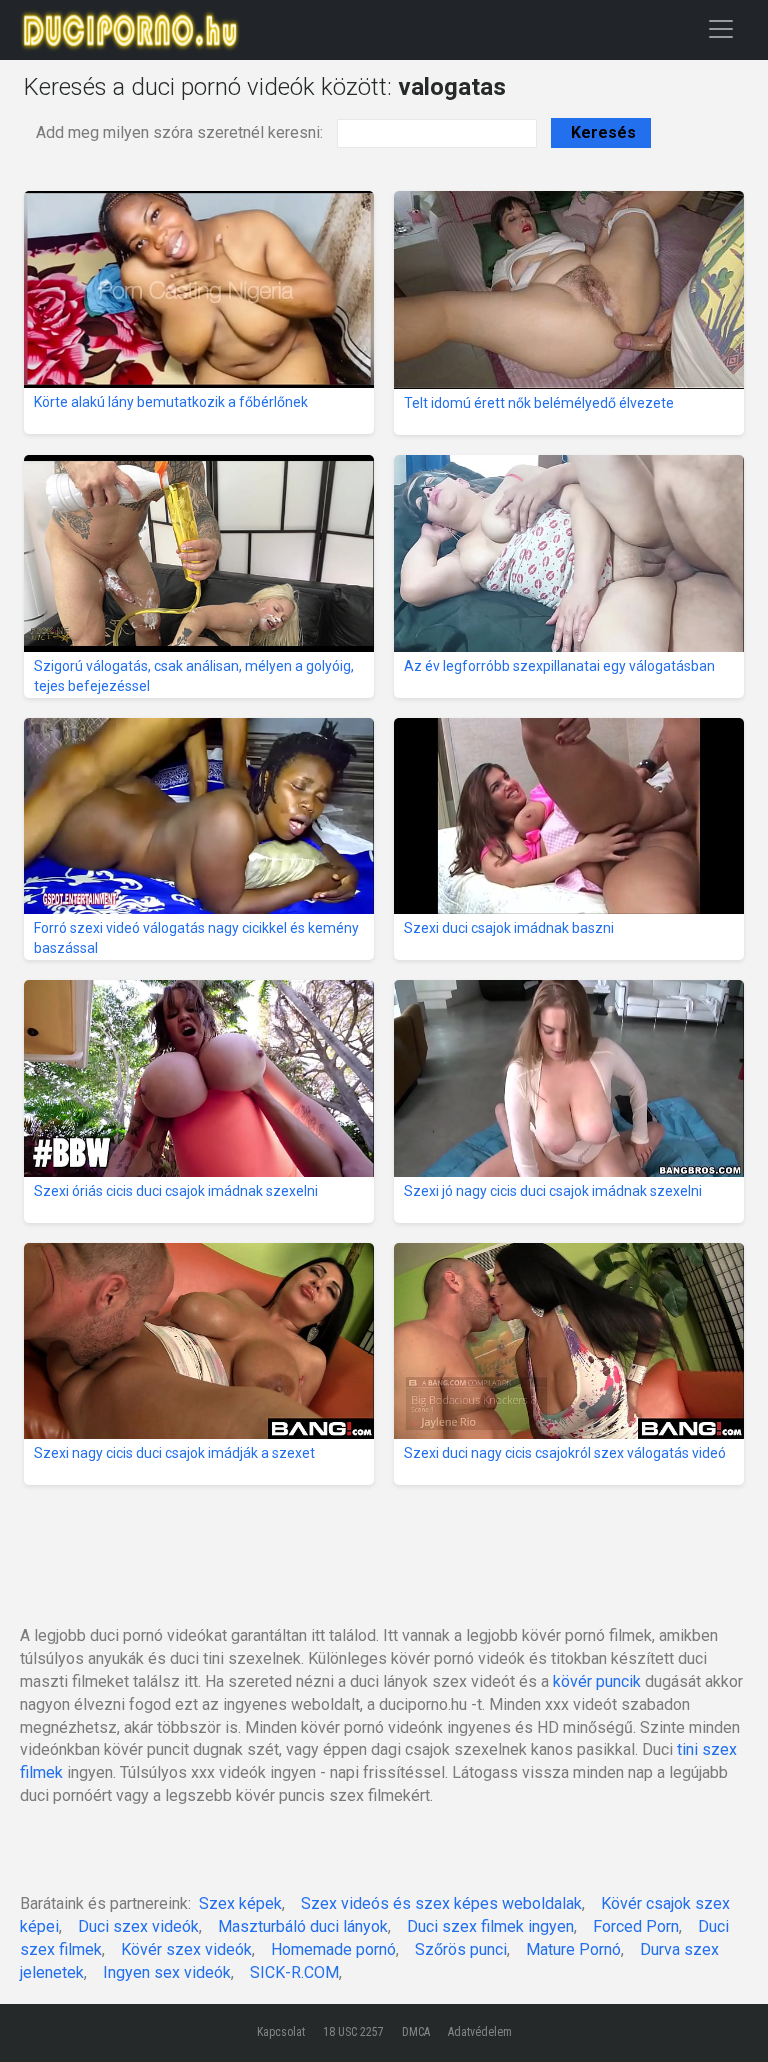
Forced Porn (636, 1926)
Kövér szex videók (186, 1949)
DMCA (416, 2032)
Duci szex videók (138, 1926)
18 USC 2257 (353, 2032)
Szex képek (240, 1903)
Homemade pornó (333, 1949)
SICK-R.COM (294, 1972)
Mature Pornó (573, 1949)
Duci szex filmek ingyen (490, 1926)
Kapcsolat (281, 2032)
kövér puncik (597, 1681)
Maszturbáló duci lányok (303, 1926)
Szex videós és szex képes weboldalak (441, 1903)
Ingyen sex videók (167, 1972)
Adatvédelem (480, 2032)
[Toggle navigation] (721, 28)
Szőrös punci (461, 1949)
